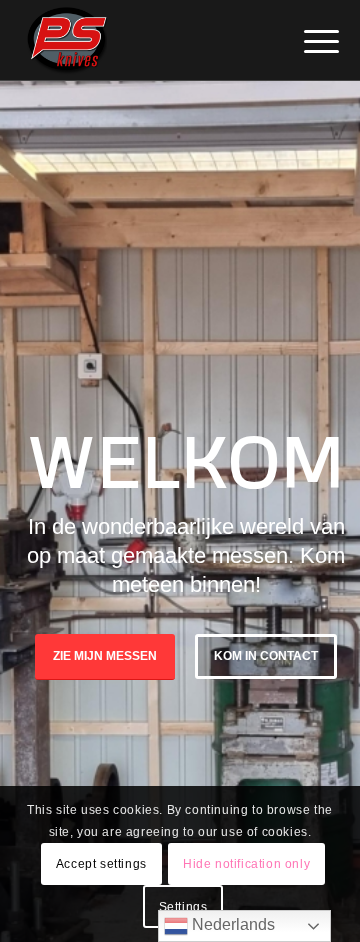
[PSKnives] (149, 40)
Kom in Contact (266, 656)
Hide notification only (246, 864)
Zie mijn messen (105, 656)
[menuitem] (306, 42)
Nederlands (231, 924)
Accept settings (101, 864)
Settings (183, 907)
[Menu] (306, 42)
